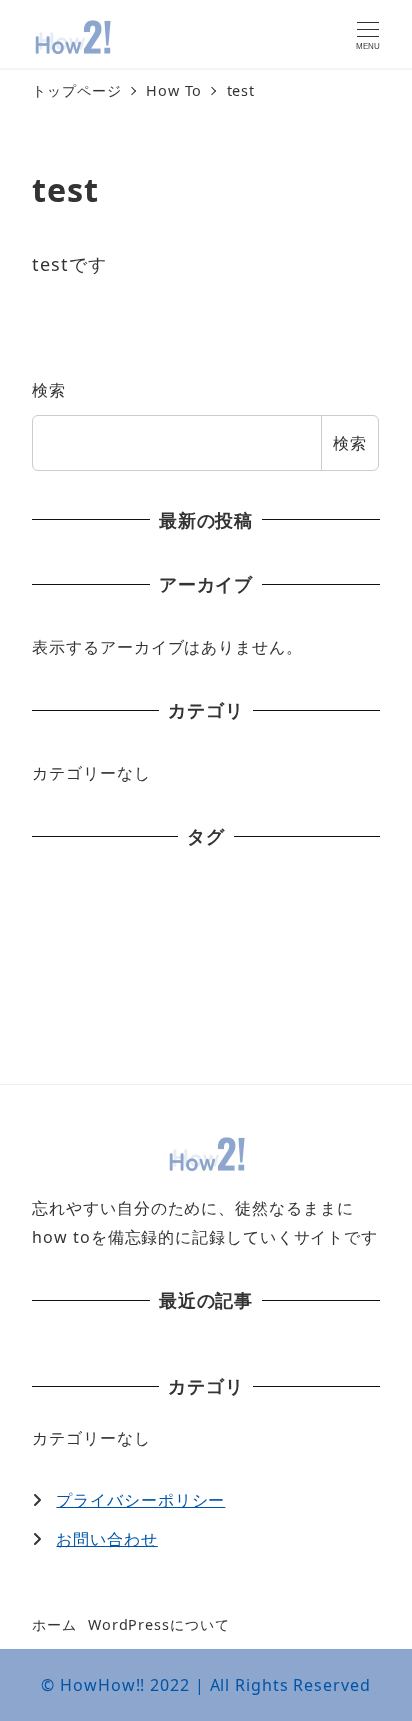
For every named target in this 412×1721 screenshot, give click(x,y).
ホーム (54, 1624)
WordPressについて (159, 1624)
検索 (49, 390)
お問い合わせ (106, 1539)
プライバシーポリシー (140, 1500)
